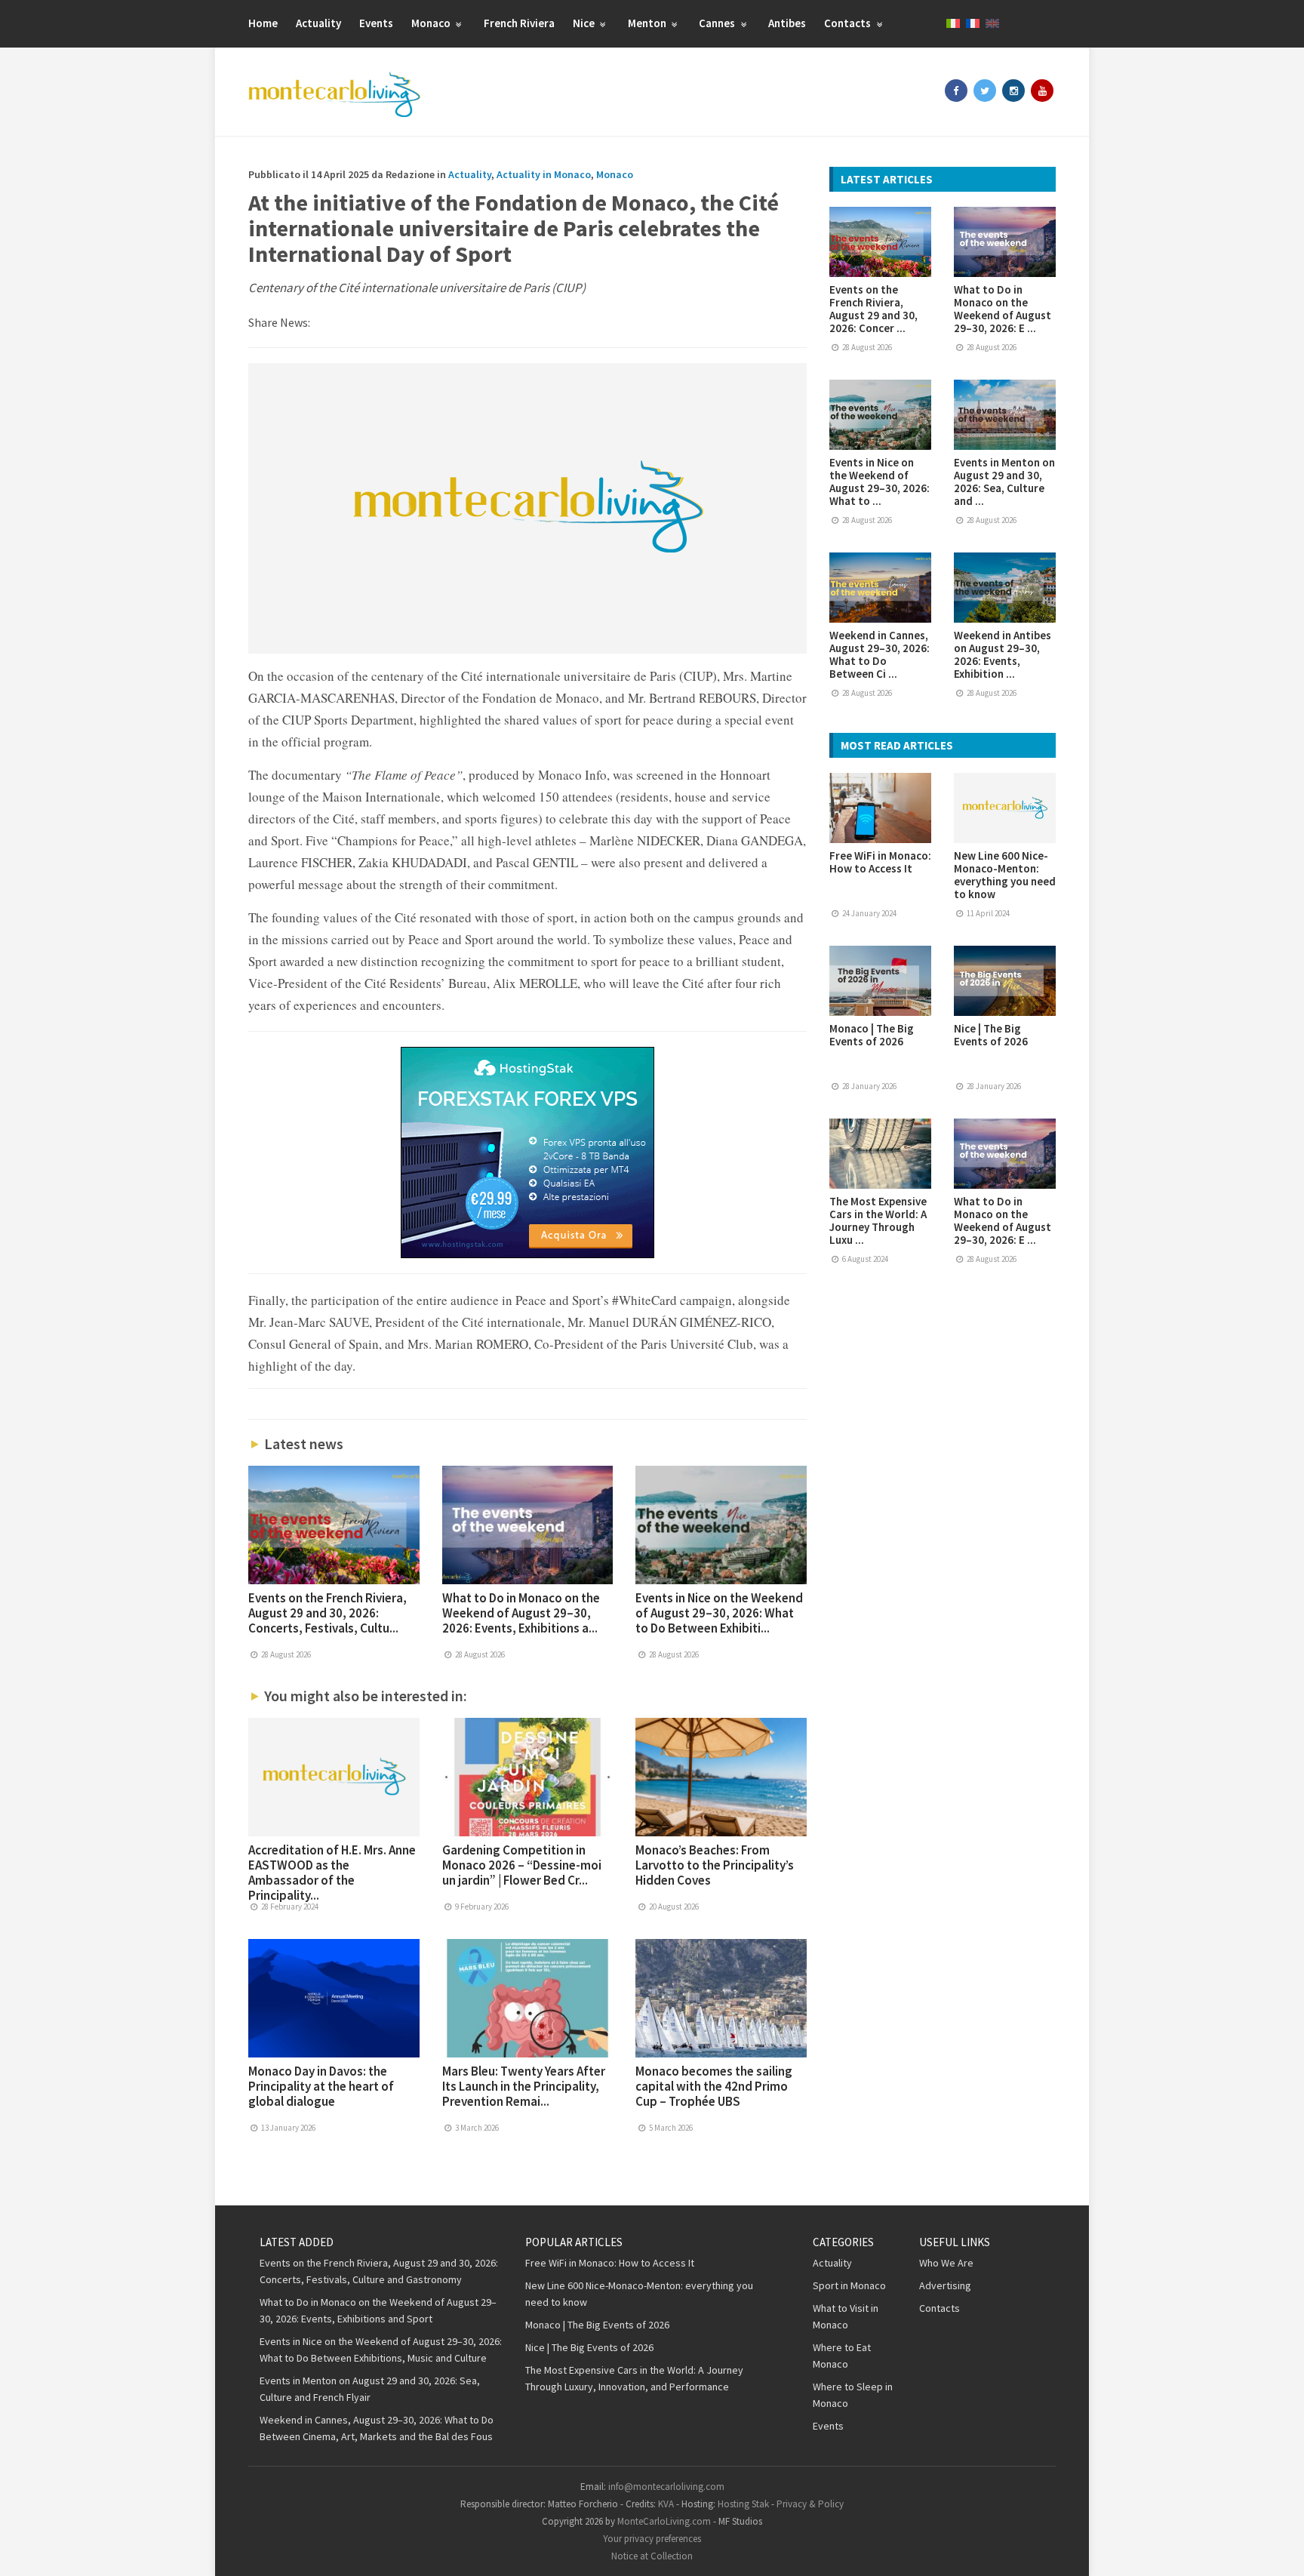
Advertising (945, 2285)
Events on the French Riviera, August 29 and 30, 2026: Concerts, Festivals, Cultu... (328, 1613)
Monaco (432, 23)
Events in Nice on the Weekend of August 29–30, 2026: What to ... (880, 482)
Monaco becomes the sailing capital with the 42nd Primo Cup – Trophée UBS (714, 2086)
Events (376, 23)
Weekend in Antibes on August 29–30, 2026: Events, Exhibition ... (1003, 654)
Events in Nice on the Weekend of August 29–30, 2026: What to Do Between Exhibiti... (719, 1613)
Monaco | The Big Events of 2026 (872, 1035)
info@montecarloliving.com (666, 2487)
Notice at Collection (652, 2556)
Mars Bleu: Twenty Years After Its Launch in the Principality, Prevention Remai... (524, 2086)
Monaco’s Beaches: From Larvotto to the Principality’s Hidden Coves (715, 1865)
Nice (585, 23)
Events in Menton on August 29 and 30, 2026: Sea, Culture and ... (1004, 482)
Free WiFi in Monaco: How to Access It (880, 862)
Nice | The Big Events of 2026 (991, 1035)
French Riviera (519, 23)
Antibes (787, 23)
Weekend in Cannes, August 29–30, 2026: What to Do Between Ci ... (880, 654)
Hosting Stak (743, 2504)
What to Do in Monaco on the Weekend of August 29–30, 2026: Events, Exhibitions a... (521, 1613)
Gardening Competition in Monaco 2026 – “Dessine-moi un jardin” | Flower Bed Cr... (522, 1865)
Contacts (849, 23)
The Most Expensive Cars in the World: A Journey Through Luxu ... (878, 1220)
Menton (648, 23)
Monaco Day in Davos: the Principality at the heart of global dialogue (321, 2086)
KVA (666, 2504)
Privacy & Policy (810, 2504)
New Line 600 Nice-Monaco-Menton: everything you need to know (1005, 875)
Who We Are (946, 2263)
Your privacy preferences (652, 2539)
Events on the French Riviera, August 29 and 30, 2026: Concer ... (873, 309)
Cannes (718, 23)
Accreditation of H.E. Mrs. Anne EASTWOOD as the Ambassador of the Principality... (332, 1873)
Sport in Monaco (849, 2285)
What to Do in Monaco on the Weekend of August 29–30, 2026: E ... (1003, 309)
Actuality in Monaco (544, 174)
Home (263, 23)
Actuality (318, 23)
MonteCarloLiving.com (664, 2521)
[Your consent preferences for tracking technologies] (1278, 2550)
